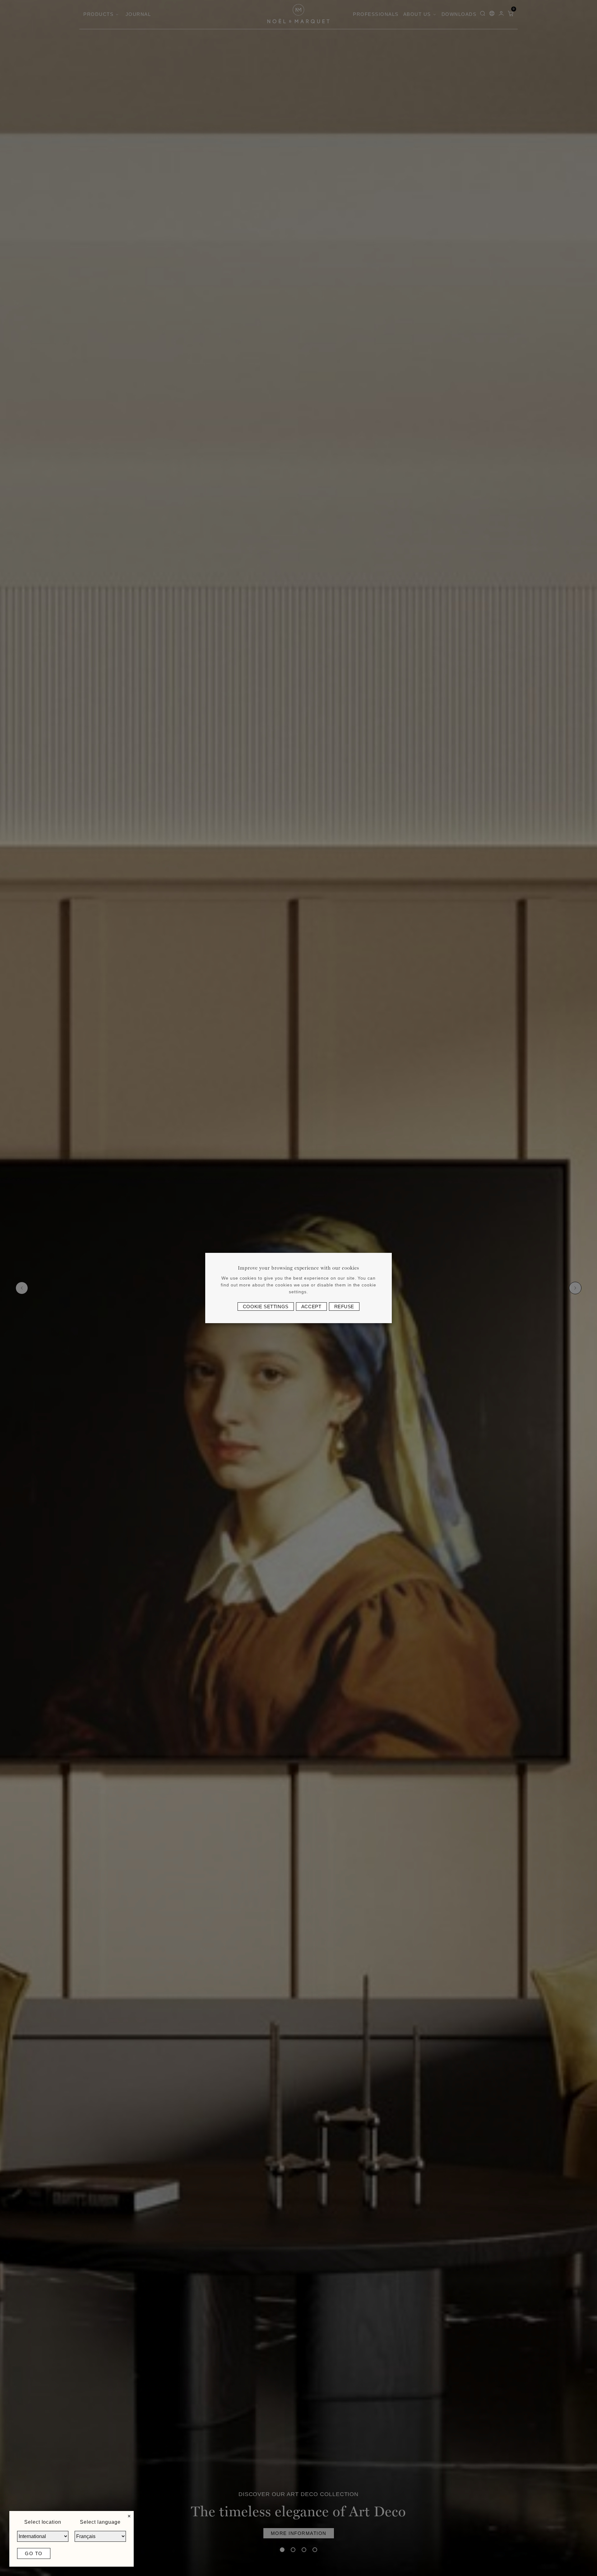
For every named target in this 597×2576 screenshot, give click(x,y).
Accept (311, 1307)
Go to (34, 2553)
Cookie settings (266, 1307)
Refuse (344, 1307)
